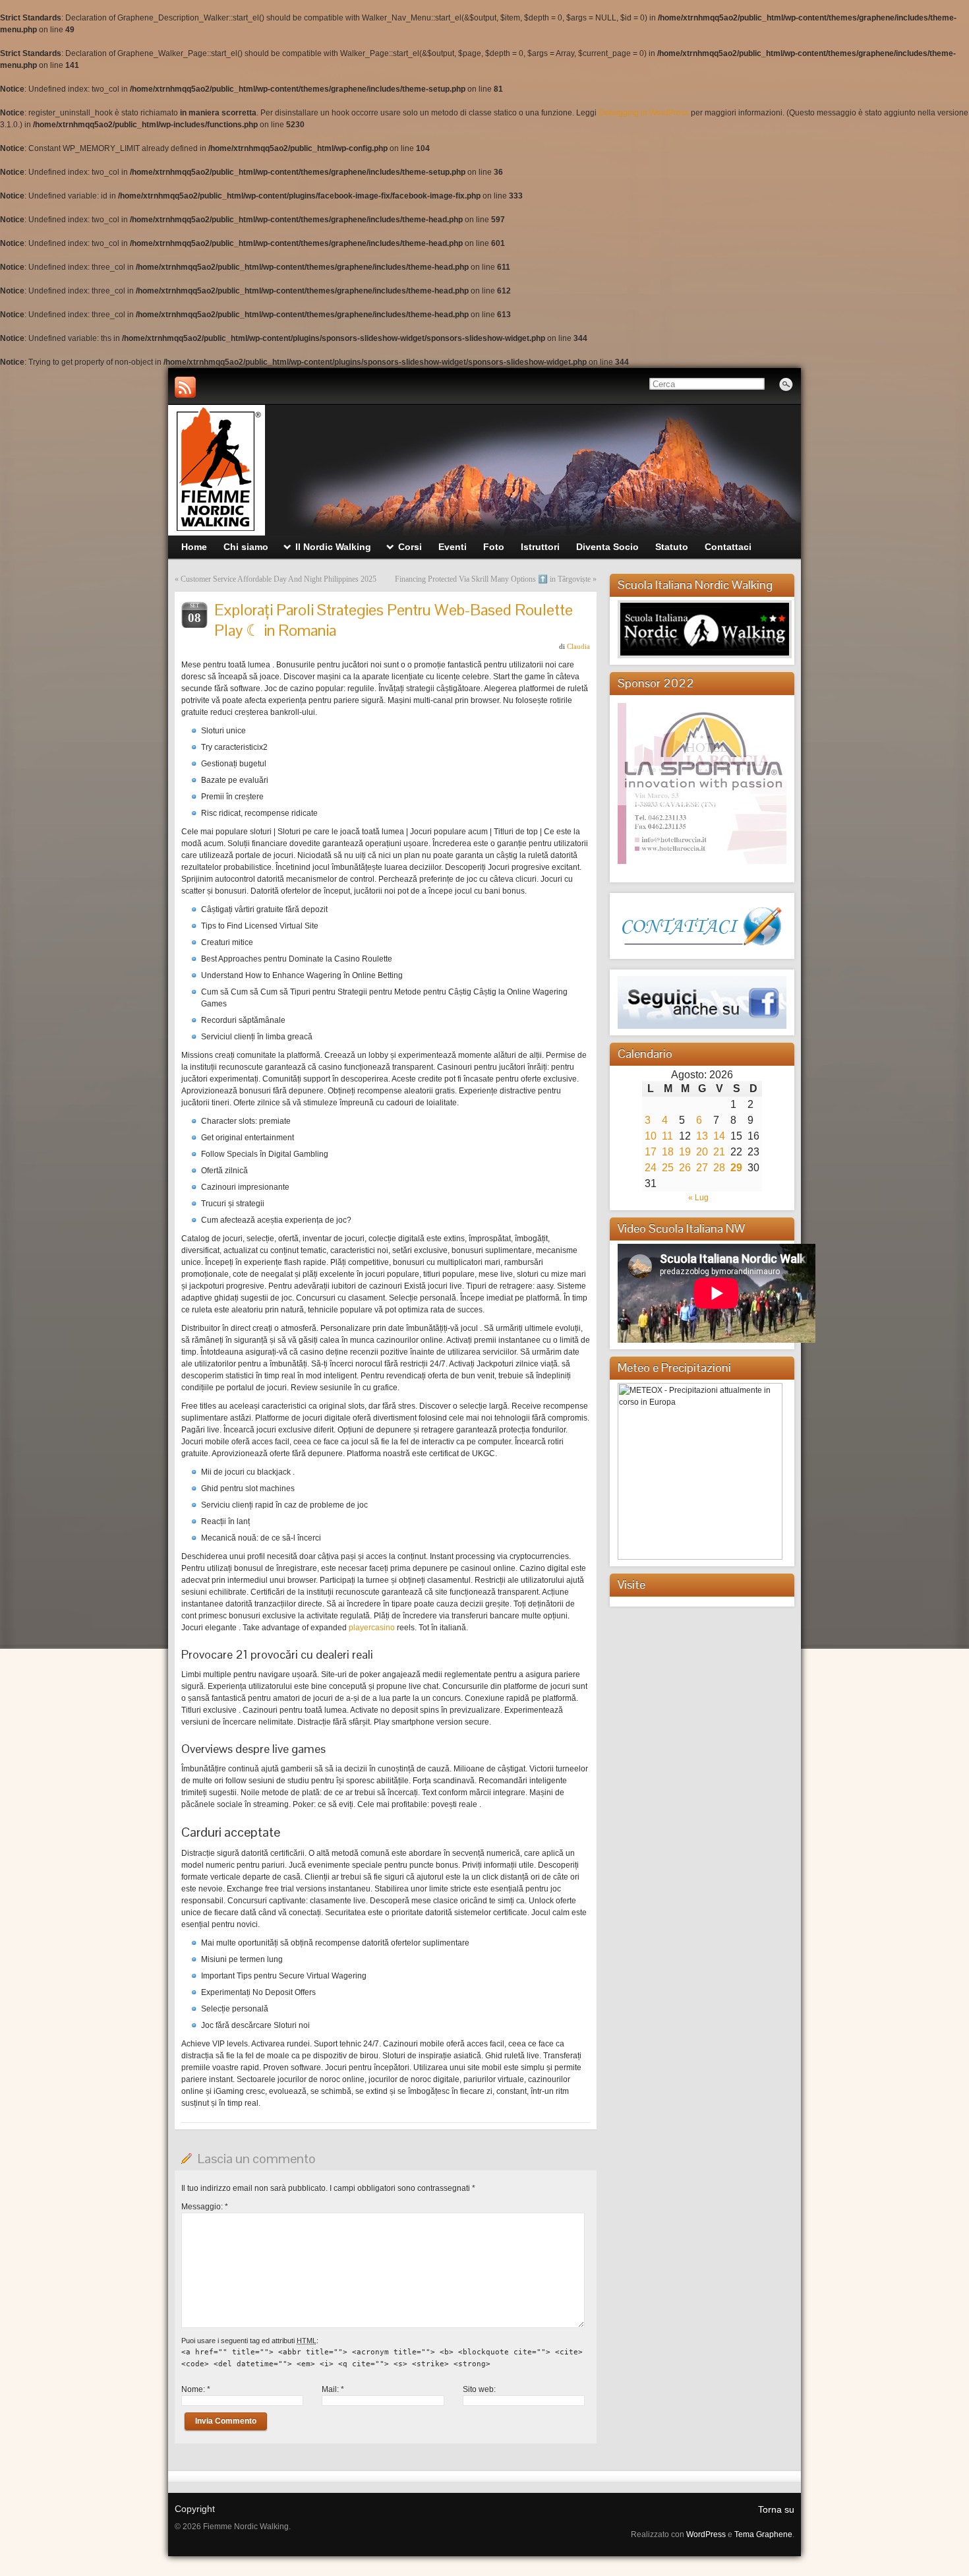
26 (685, 1168)
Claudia (578, 646)
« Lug (698, 1198)
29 (736, 1168)
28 (719, 1168)
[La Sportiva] (704, 754)
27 (702, 1168)
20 (702, 1152)
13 (702, 1136)
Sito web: (479, 2389)
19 (685, 1152)
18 (668, 1152)
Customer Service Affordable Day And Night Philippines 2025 (279, 579)
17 (651, 1152)
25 (668, 1168)
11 (667, 1136)
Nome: (196, 2389)
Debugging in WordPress (644, 113)
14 (719, 1136)
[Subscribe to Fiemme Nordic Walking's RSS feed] (185, 387)
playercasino (372, 1628)
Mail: (333, 2389)
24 (651, 1168)
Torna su (776, 2509)
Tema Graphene (763, 2534)
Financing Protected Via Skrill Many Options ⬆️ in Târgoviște (493, 579)
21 (719, 1152)
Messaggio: (205, 2207)
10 (651, 1136)
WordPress (706, 2534)
